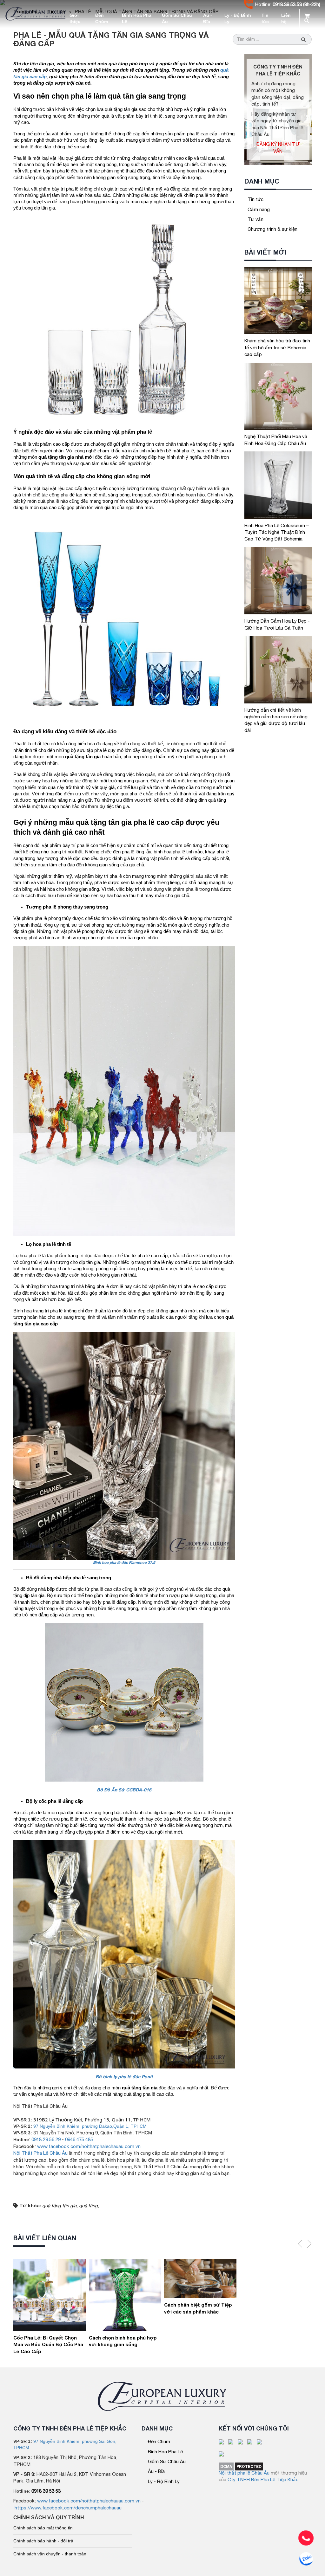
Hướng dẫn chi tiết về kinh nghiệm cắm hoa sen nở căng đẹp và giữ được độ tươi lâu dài (276, 720)
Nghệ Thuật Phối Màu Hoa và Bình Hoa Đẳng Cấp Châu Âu (276, 440)
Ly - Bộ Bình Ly (238, 18)
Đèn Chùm (102, 18)
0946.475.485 (79, 2139)
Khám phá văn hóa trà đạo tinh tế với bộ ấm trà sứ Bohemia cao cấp (277, 347)
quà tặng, (89, 2206)
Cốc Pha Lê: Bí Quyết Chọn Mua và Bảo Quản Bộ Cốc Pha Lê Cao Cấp (48, 2344)
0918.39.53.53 (287, 4)
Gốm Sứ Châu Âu (177, 18)
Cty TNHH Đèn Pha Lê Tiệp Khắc (263, 2479)
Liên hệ (286, 18)
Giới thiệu (75, 18)
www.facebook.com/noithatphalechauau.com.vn (89, 2146)
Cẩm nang (259, 209)
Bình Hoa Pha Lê (137, 18)
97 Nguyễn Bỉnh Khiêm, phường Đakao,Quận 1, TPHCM (90, 2126)
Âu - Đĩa (208, 18)
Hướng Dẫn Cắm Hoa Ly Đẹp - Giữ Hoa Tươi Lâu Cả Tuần (277, 624)
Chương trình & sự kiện (272, 229)
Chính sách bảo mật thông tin (43, 2528)
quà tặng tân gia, (60, 2206)
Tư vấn (255, 219)
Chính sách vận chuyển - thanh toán (50, 2554)
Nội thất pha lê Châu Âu (244, 2473)
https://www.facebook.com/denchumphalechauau (68, 2508)
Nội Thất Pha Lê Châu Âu (40, 2153)
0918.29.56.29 (46, 2139)
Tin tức (265, 18)
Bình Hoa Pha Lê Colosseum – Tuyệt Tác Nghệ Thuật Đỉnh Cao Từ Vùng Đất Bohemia (277, 532)
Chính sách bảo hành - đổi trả (43, 2541)
